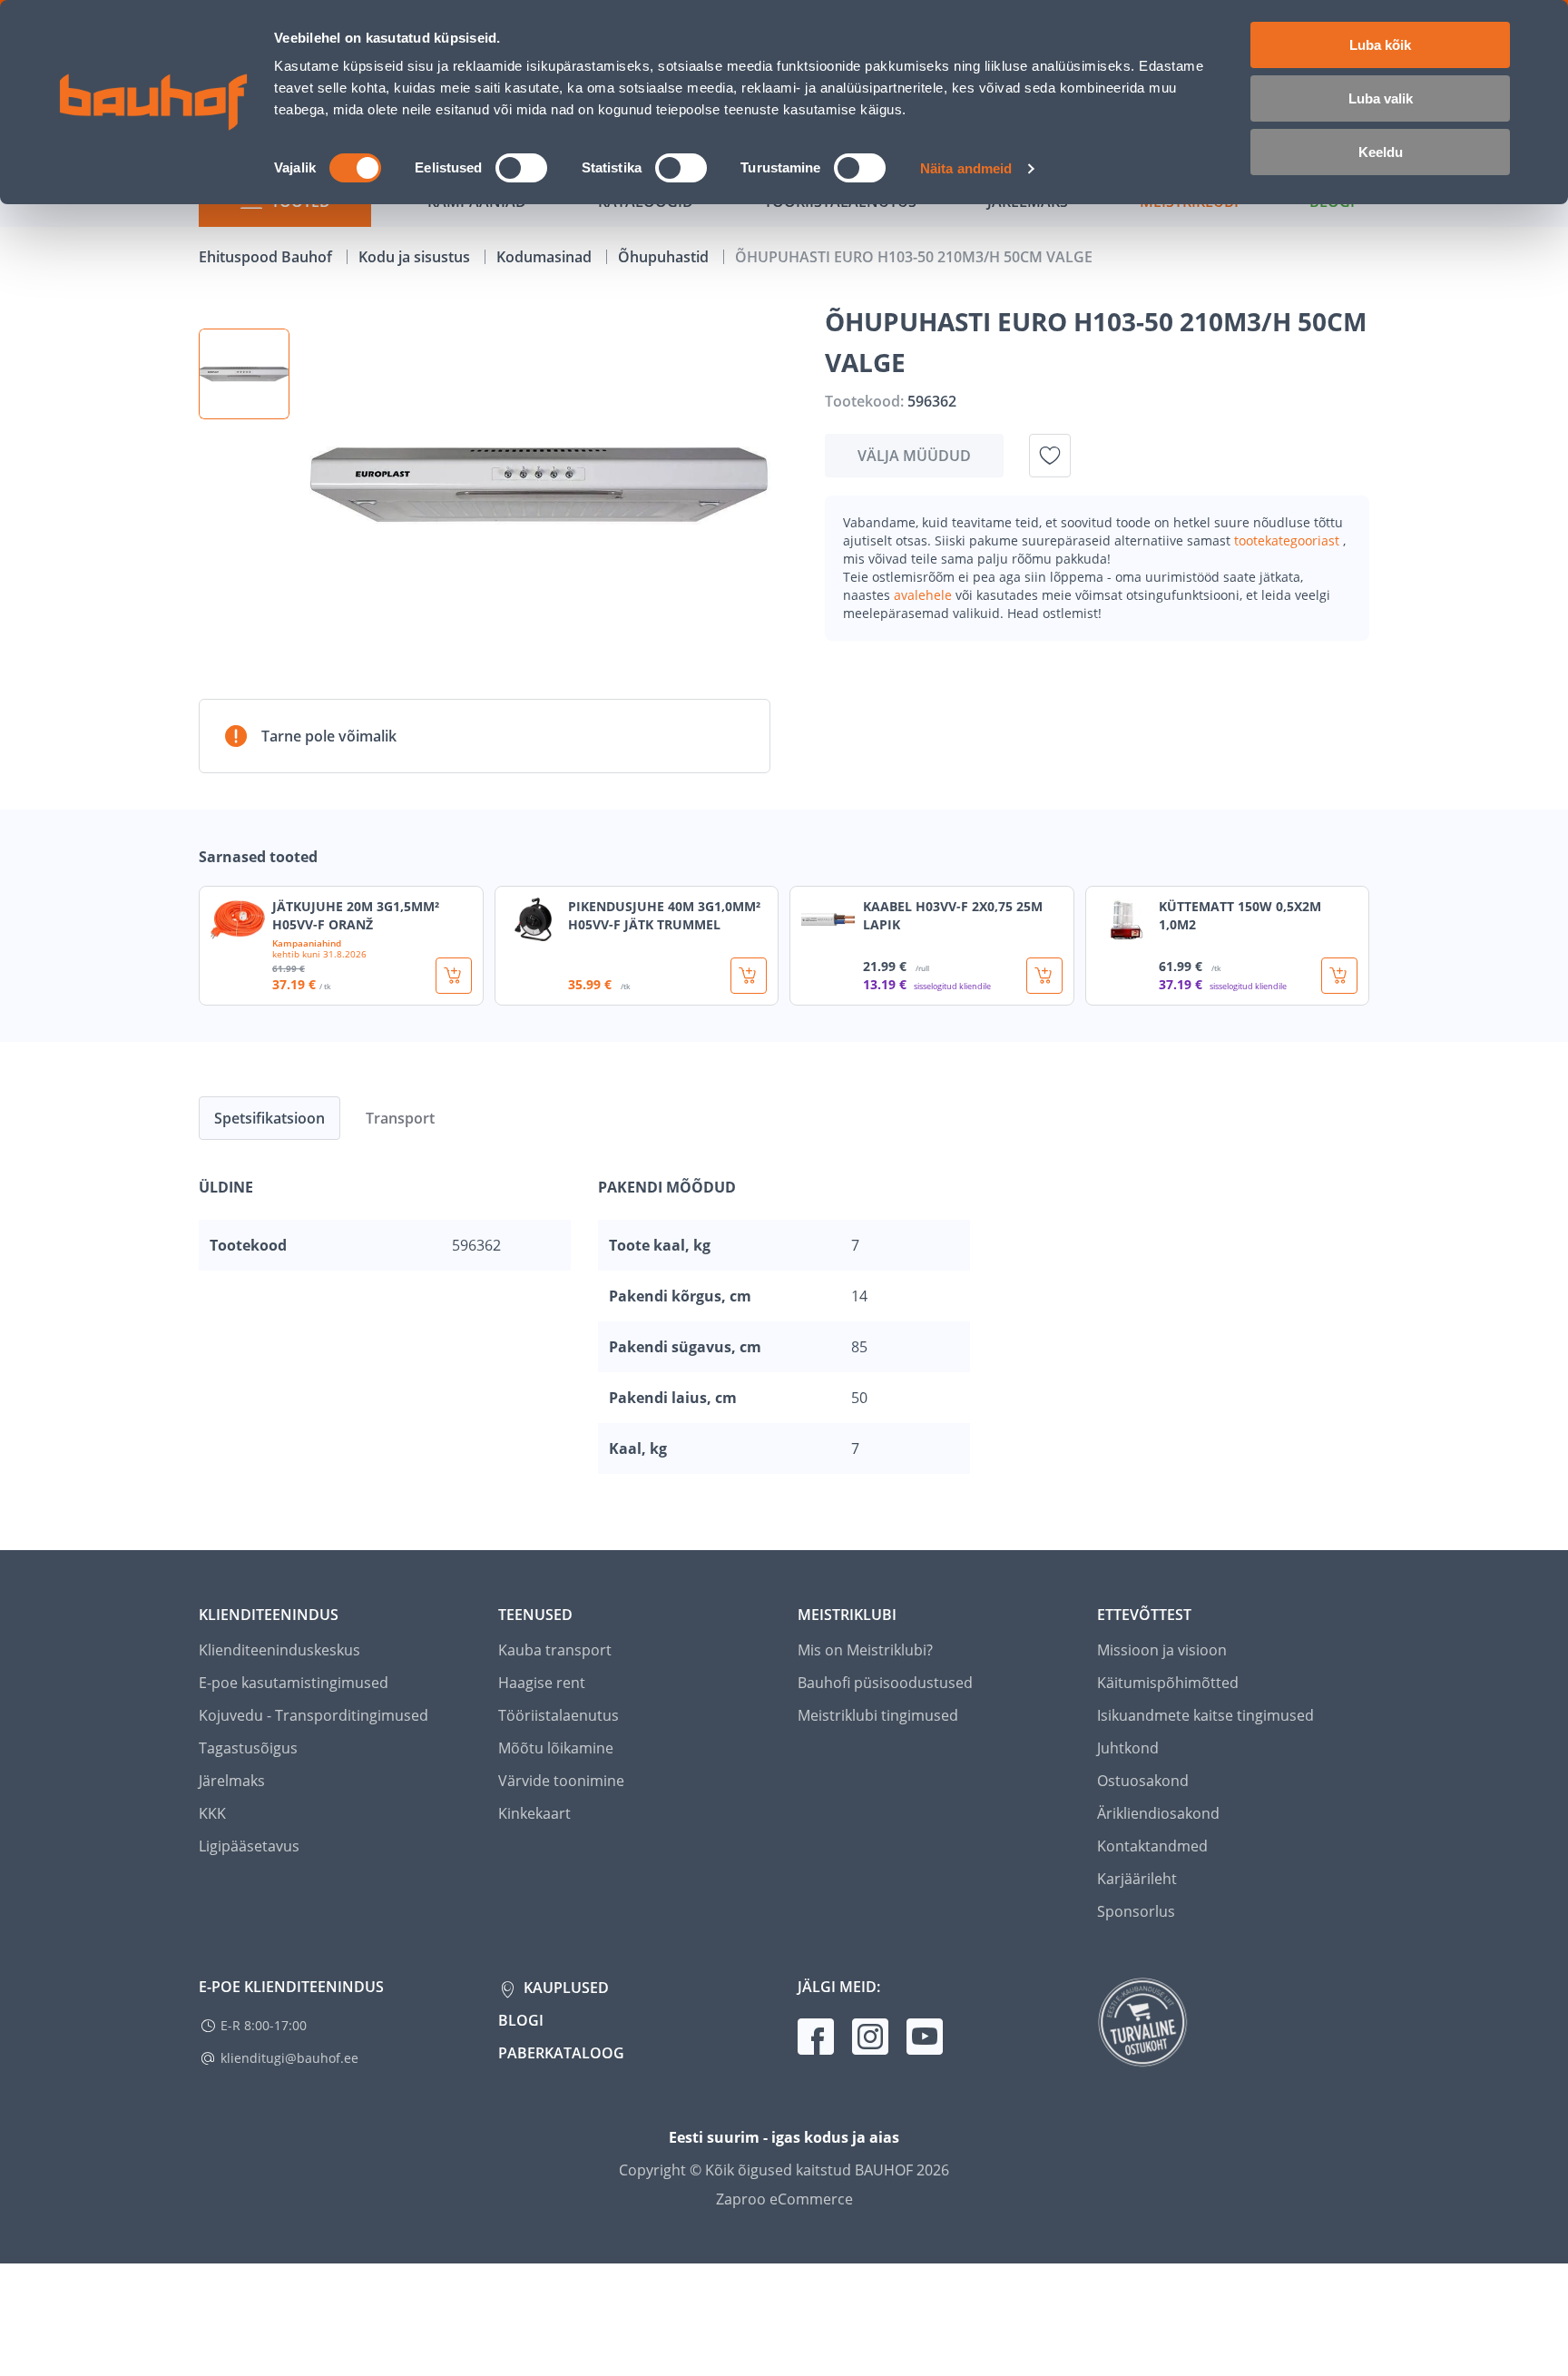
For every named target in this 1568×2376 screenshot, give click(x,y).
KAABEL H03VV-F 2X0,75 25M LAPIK (953, 915)
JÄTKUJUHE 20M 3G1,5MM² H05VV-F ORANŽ (356, 915)
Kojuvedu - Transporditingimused (314, 1715)
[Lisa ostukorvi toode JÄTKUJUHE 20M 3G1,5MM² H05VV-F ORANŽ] (454, 976)
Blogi (521, 2020)
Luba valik (1381, 98)
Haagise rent (542, 1683)
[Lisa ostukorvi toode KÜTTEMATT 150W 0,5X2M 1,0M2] (1339, 976)
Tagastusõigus (248, 1748)
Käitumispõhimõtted (1168, 1683)
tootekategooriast (1289, 540)
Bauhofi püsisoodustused (885, 1683)
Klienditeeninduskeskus (279, 1650)
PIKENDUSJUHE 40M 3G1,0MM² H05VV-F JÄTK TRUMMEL (664, 915)
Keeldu (1381, 152)
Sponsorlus (1136, 1911)
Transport (400, 1118)
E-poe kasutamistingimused (294, 1683)
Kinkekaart (534, 1813)
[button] (244, 374)
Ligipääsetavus (249, 1846)
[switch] (521, 168)
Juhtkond (1128, 1748)
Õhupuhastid (665, 257)
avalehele (925, 595)
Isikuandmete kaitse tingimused (1205, 1715)
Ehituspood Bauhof (267, 257)
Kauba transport (555, 1650)
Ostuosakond (1143, 1781)
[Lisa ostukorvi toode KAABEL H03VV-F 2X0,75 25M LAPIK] (1044, 976)
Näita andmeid (966, 168)
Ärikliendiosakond (1158, 1813)
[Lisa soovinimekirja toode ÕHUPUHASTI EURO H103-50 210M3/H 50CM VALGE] (1050, 456)
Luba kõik (1380, 45)
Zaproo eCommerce (784, 2199)
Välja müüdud (914, 456)
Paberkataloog (561, 2053)
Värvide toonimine (561, 1781)
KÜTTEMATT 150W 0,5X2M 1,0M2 (1240, 915)
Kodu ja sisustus (416, 257)
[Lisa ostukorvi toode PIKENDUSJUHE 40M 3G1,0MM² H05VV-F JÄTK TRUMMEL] (749, 976)
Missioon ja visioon (1162, 1650)
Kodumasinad (546, 257)
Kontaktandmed (1152, 1846)
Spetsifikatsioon (269, 1118)
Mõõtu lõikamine (556, 1748)
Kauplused (564, 1988)
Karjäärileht (1137, 1879)
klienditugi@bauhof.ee (289, 2058)
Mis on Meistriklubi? (865, 1650)
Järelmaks (232, 1781)
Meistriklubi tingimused (878, 1715)
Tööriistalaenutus (559, 1715)
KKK (212, 1813)
